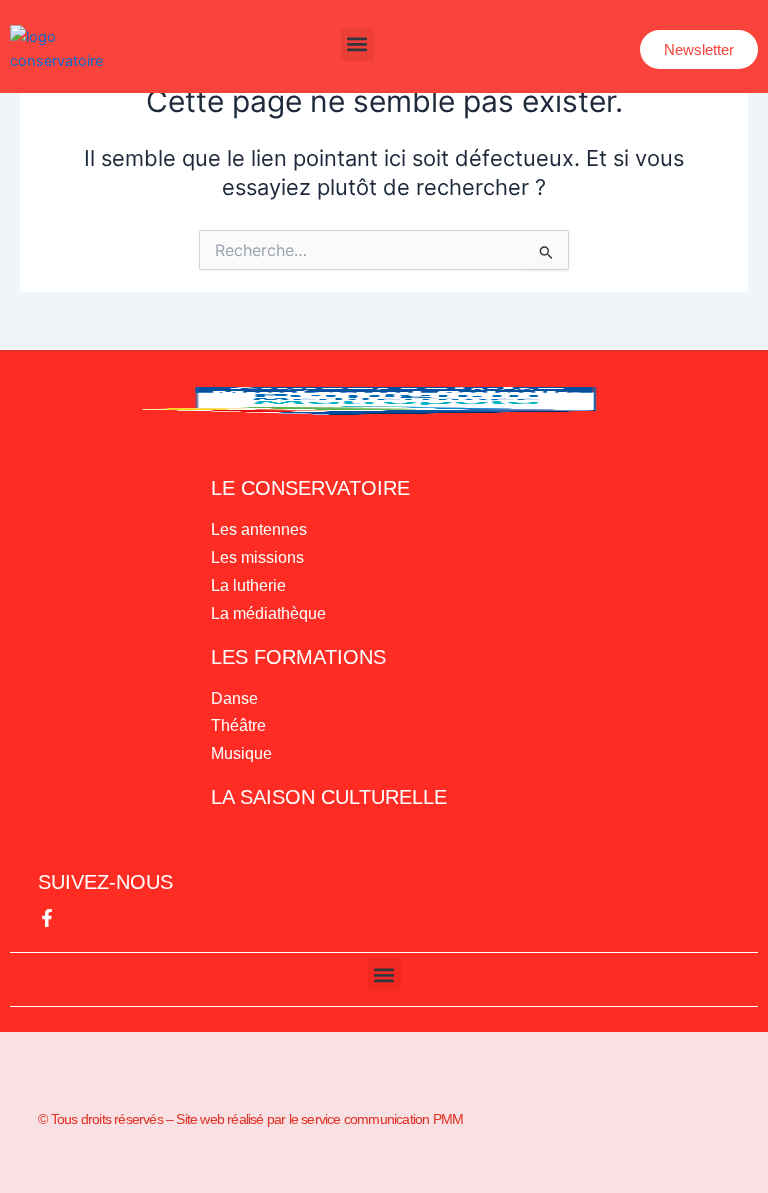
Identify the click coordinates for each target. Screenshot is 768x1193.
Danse (234, 698)
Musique (241, 753)
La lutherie (248, 585)
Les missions (257, 557)
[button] (357, 44)
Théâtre (238, 725)
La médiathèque (268, 613)
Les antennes (259, 529)
